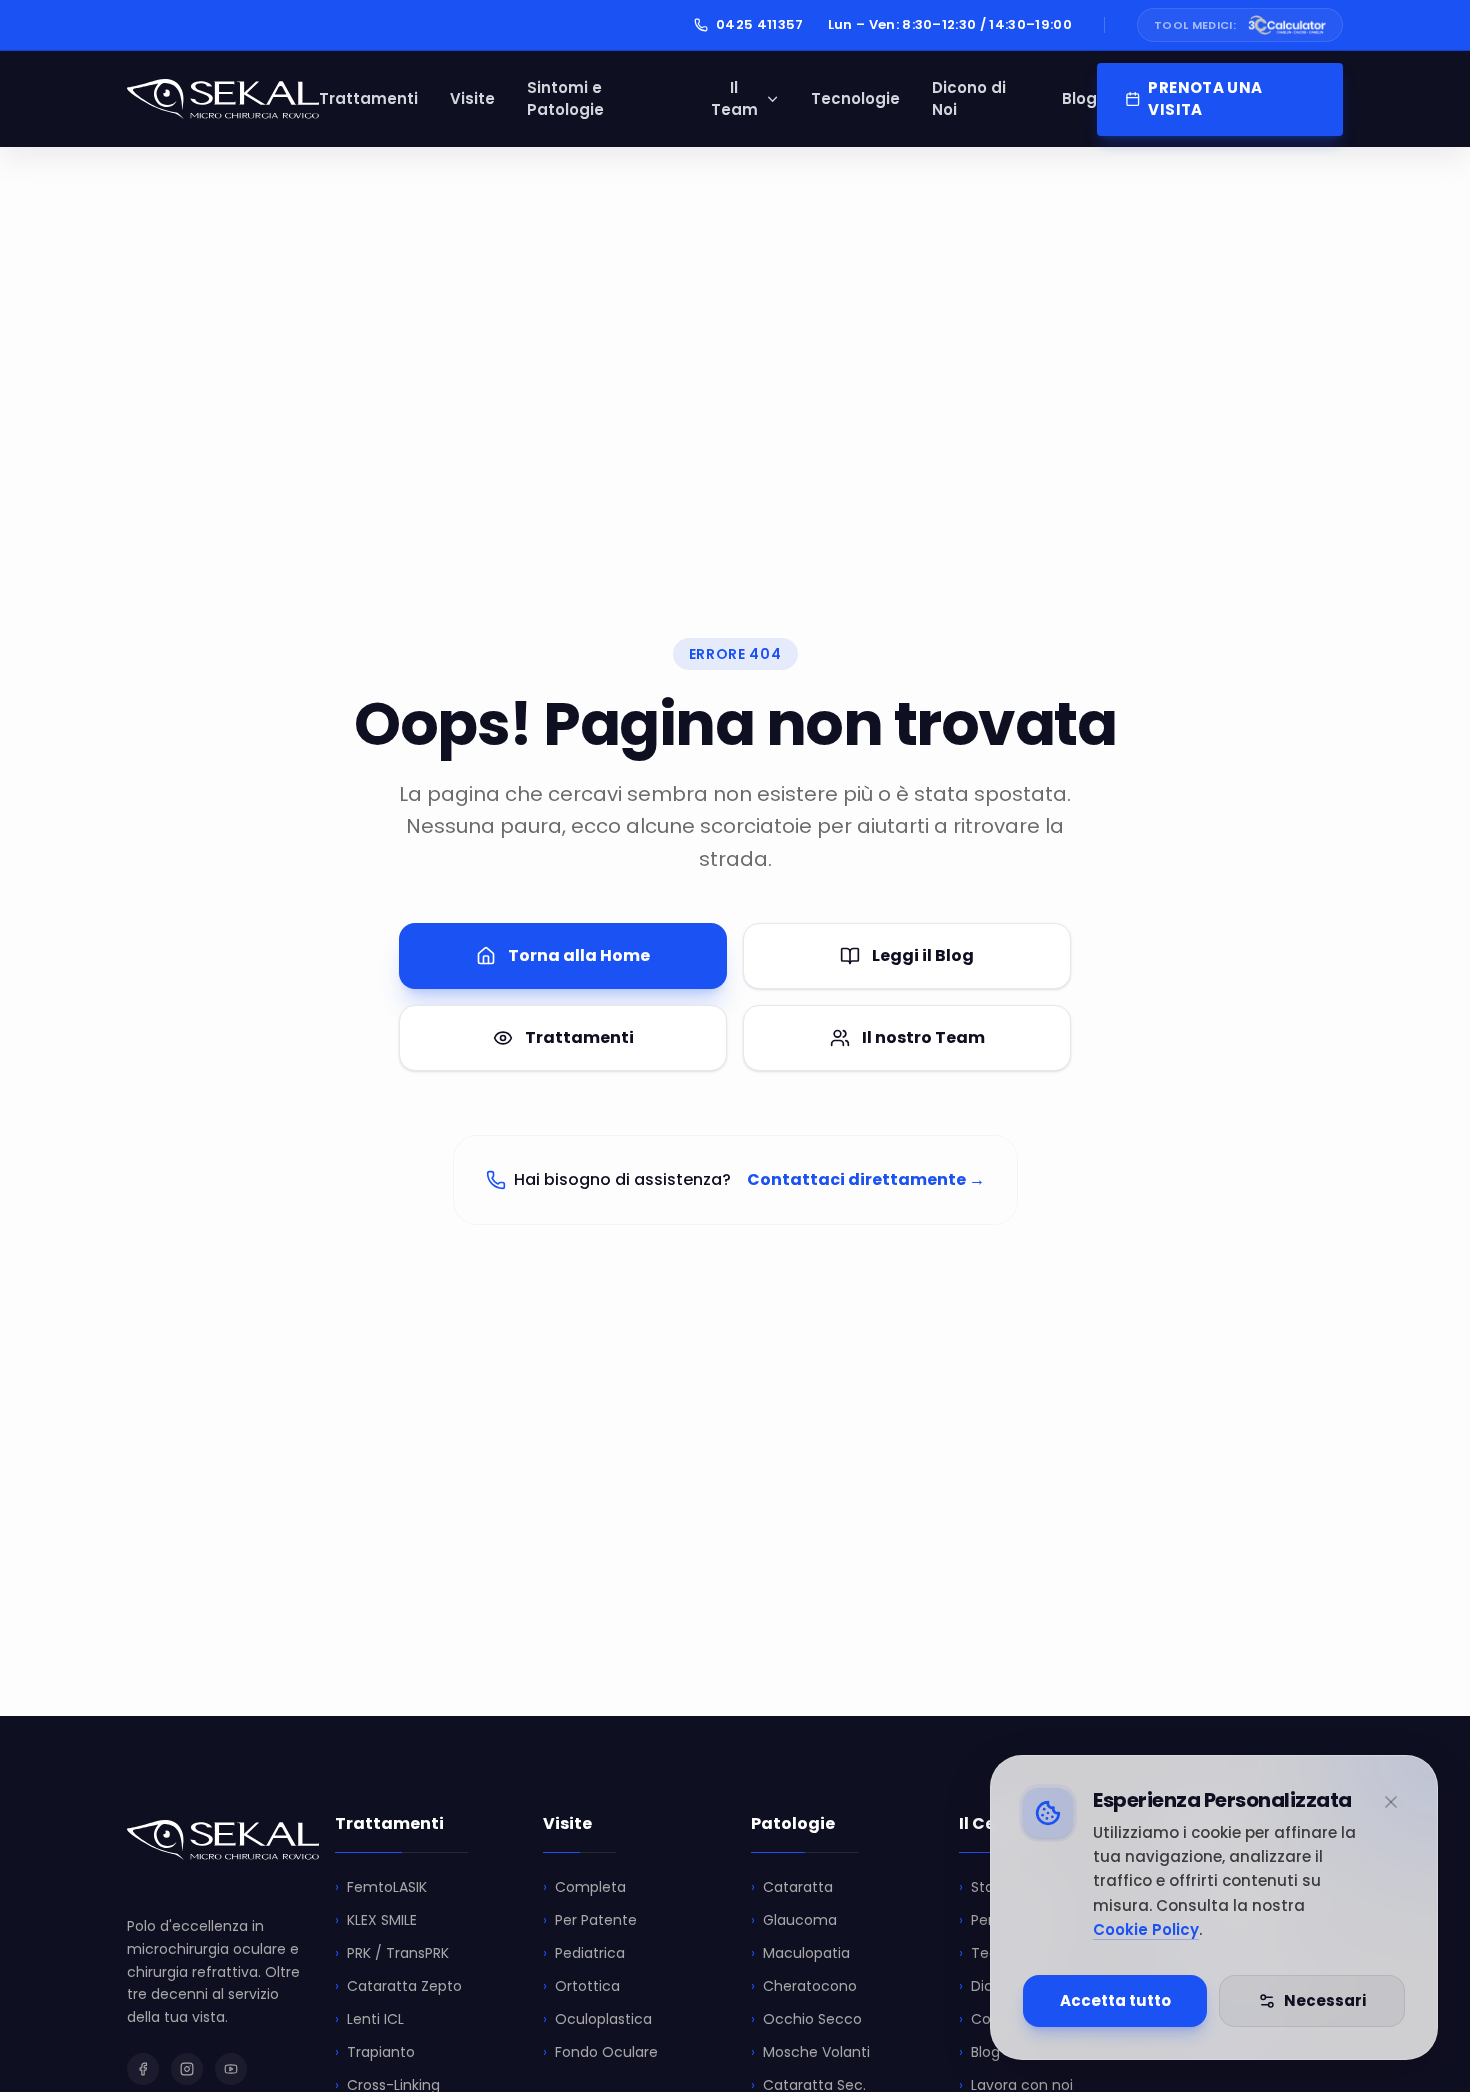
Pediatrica (584, 1953)
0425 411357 (760, 24)
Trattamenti (368, 98)
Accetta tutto (1115, 2000)
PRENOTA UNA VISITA (1205, 99)
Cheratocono (804, 1986)
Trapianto (375, 2052)
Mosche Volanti (810, 2052)
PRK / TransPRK (392, 1953)
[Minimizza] (1391, 1802)
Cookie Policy (1146, 1929)
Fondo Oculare (600, 2052)
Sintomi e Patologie (565, 99)
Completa (584, 1887)
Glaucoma (794, 1920)
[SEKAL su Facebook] (143, 2069)
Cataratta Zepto (398, 1986)
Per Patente (590, 1920)
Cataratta (792, 1887)
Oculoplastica (597, 2019)
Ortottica (581, 1986)
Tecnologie (855, 98)
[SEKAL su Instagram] (187, 2069)
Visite (472, 98)
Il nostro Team (923, 1037)
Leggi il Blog (923, 955)
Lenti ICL (369, 2019)
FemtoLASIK (381, 1887)
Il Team (734, 99)
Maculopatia (800, 1953)
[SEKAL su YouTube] (231, 2069)
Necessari (1325, 2000)
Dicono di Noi (969, 99)
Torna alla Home (579, 955)
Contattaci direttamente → (866, 1179)
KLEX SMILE (376, 1920)
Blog (1079, 98)
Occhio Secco (806, 2019)
